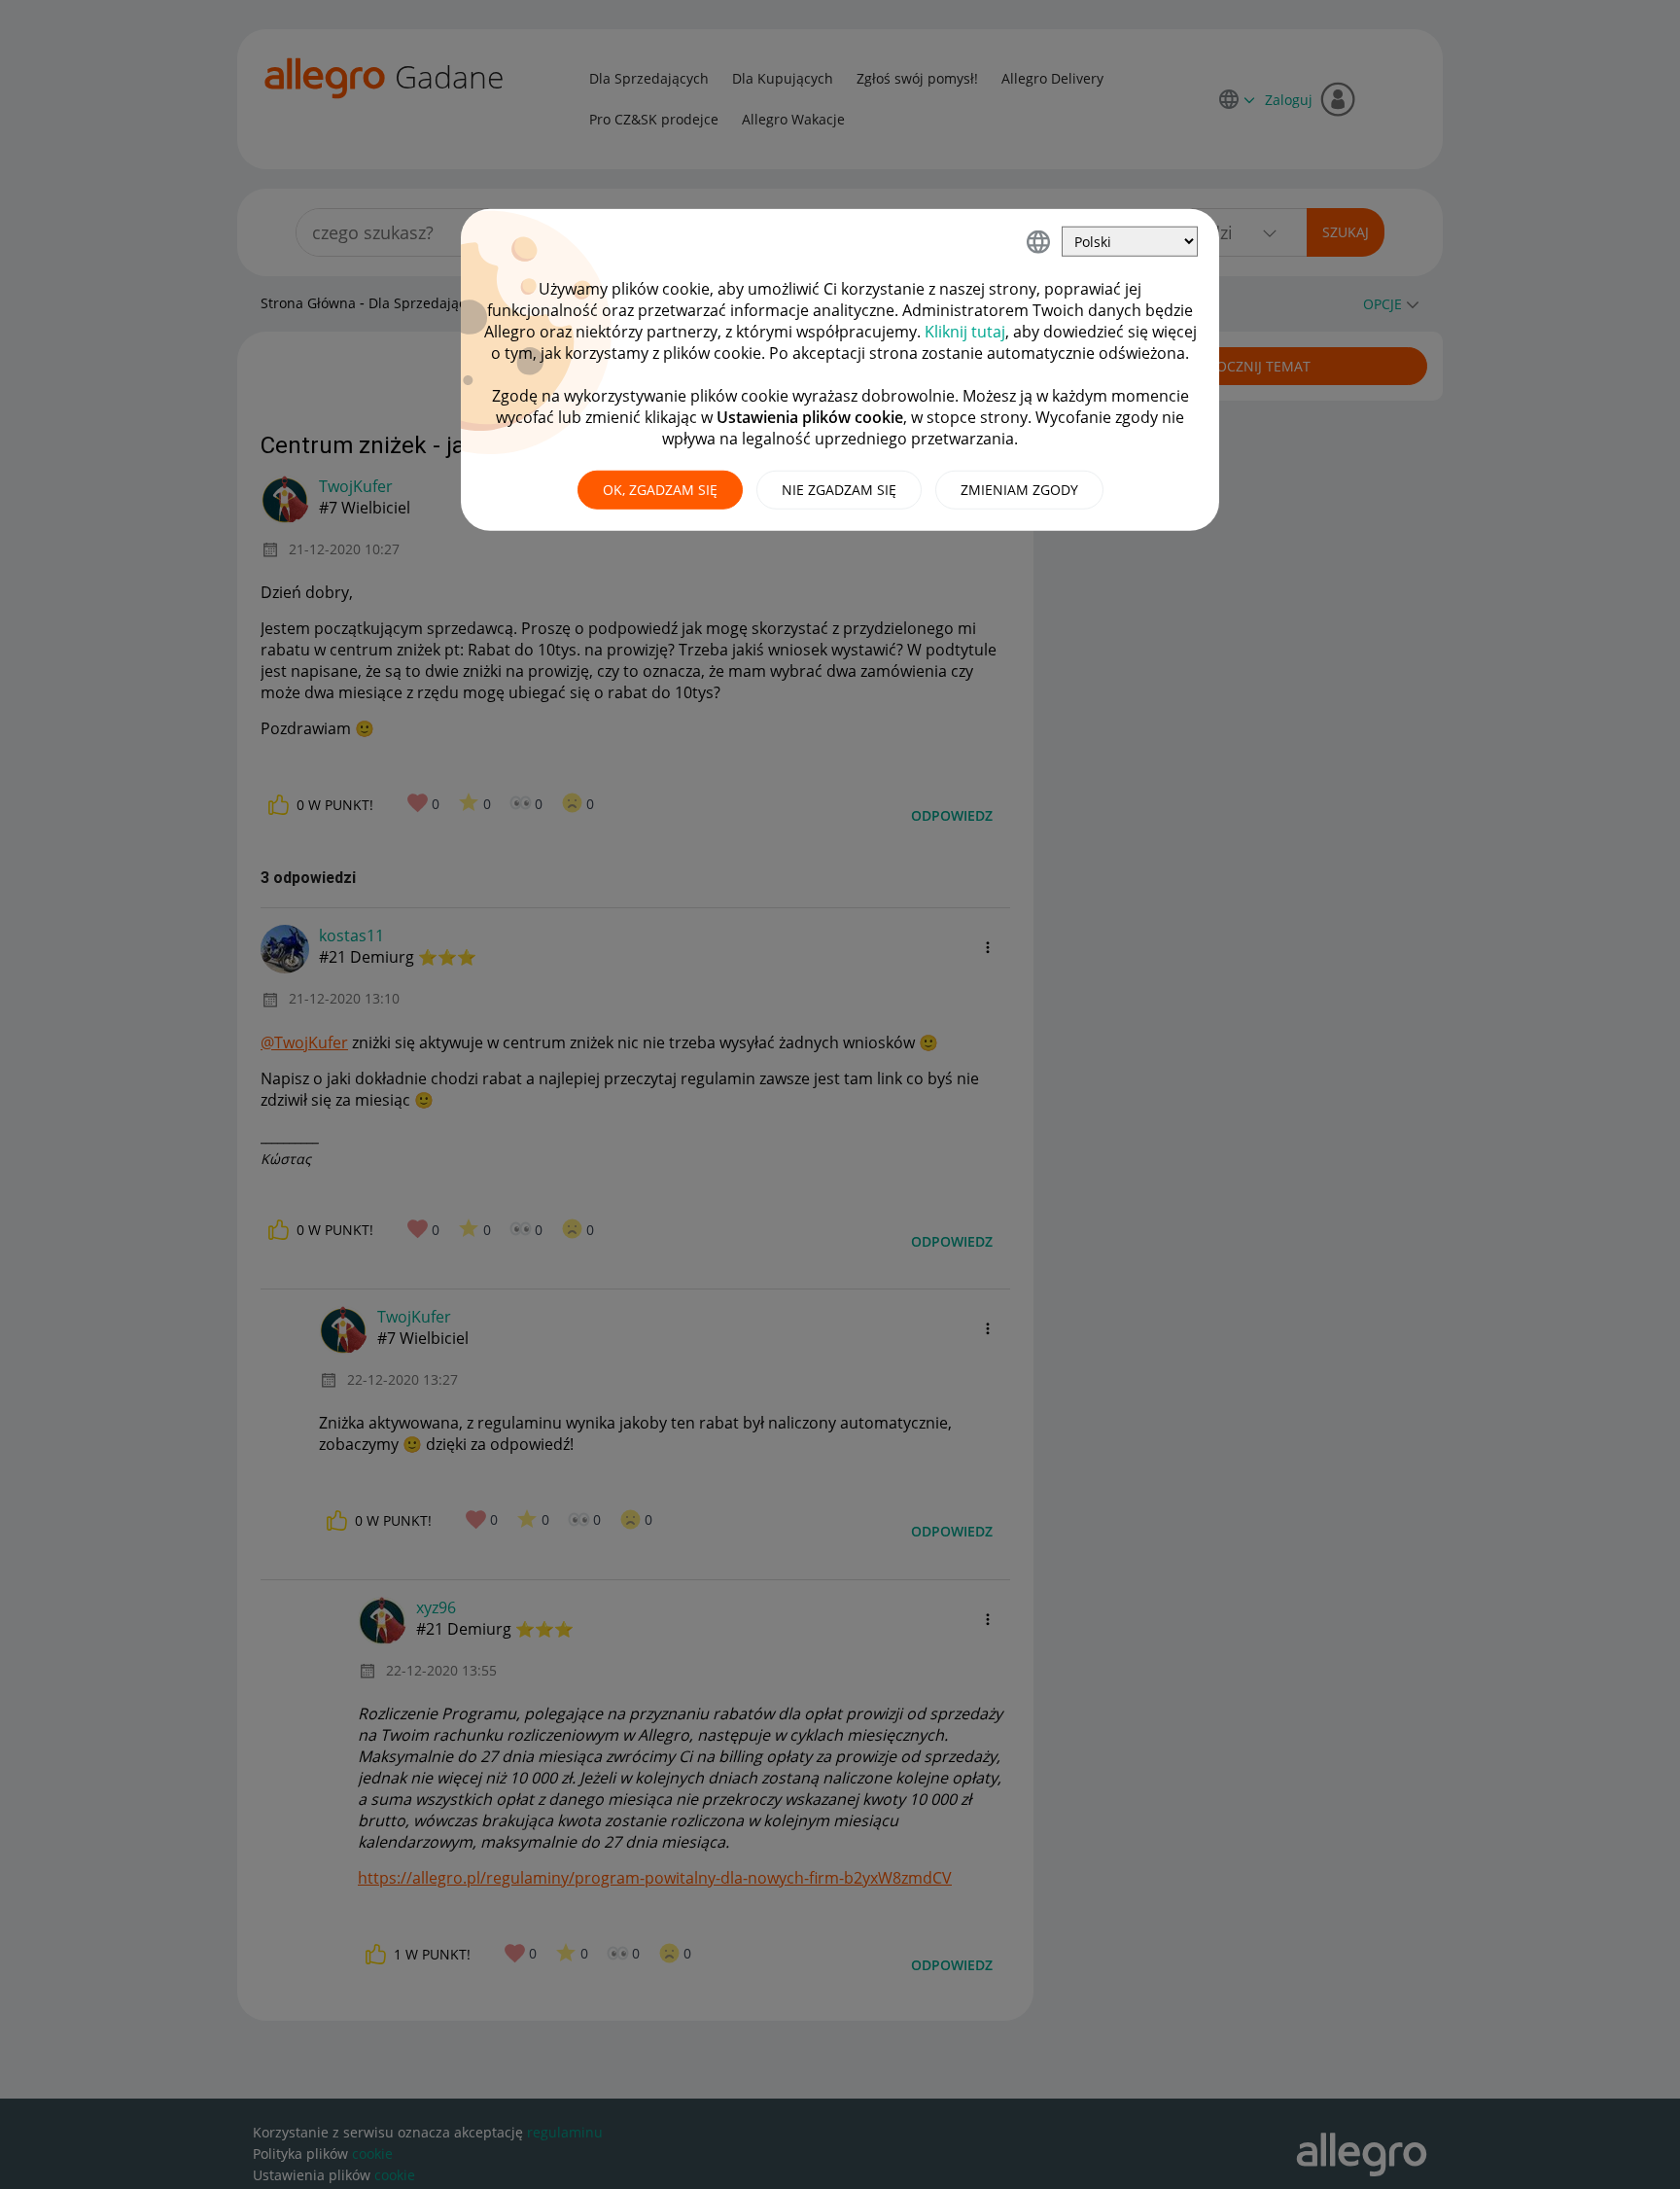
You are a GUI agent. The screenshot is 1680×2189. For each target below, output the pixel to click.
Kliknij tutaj (965, 332)
